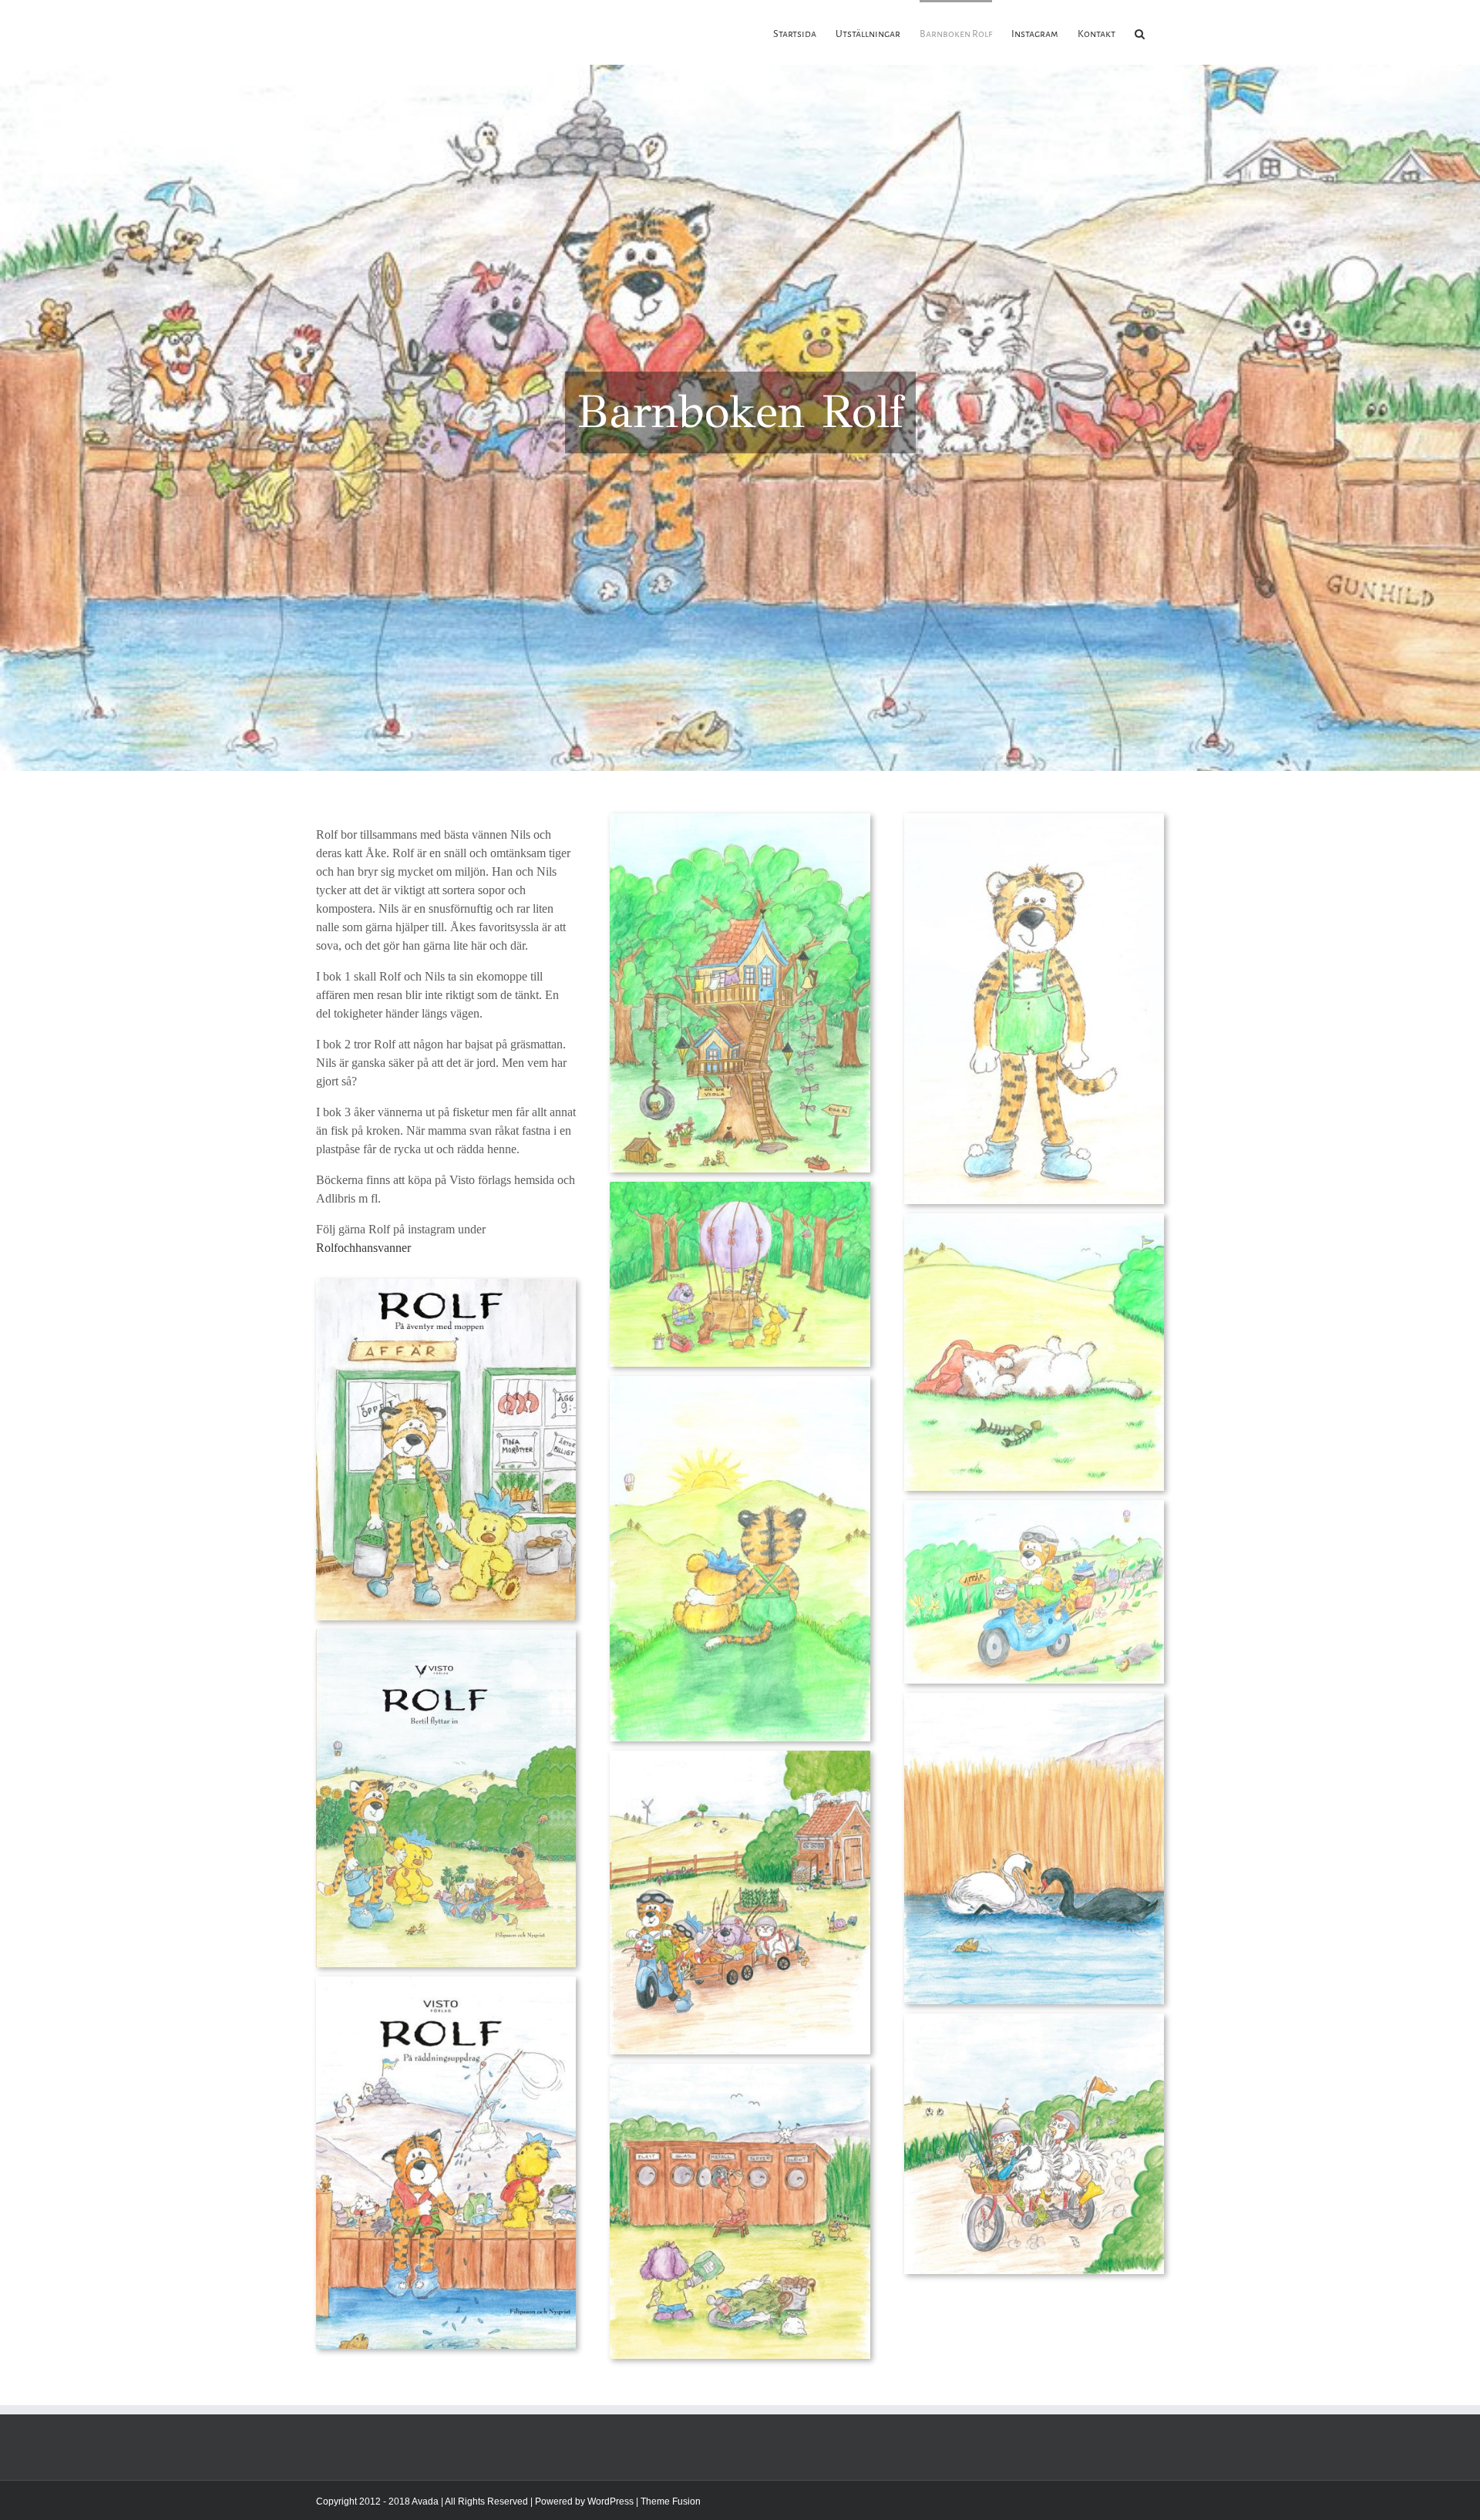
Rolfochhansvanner (365, 1248)
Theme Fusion (671, 2501)
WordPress (610, 2501)
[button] (1140, 32)
